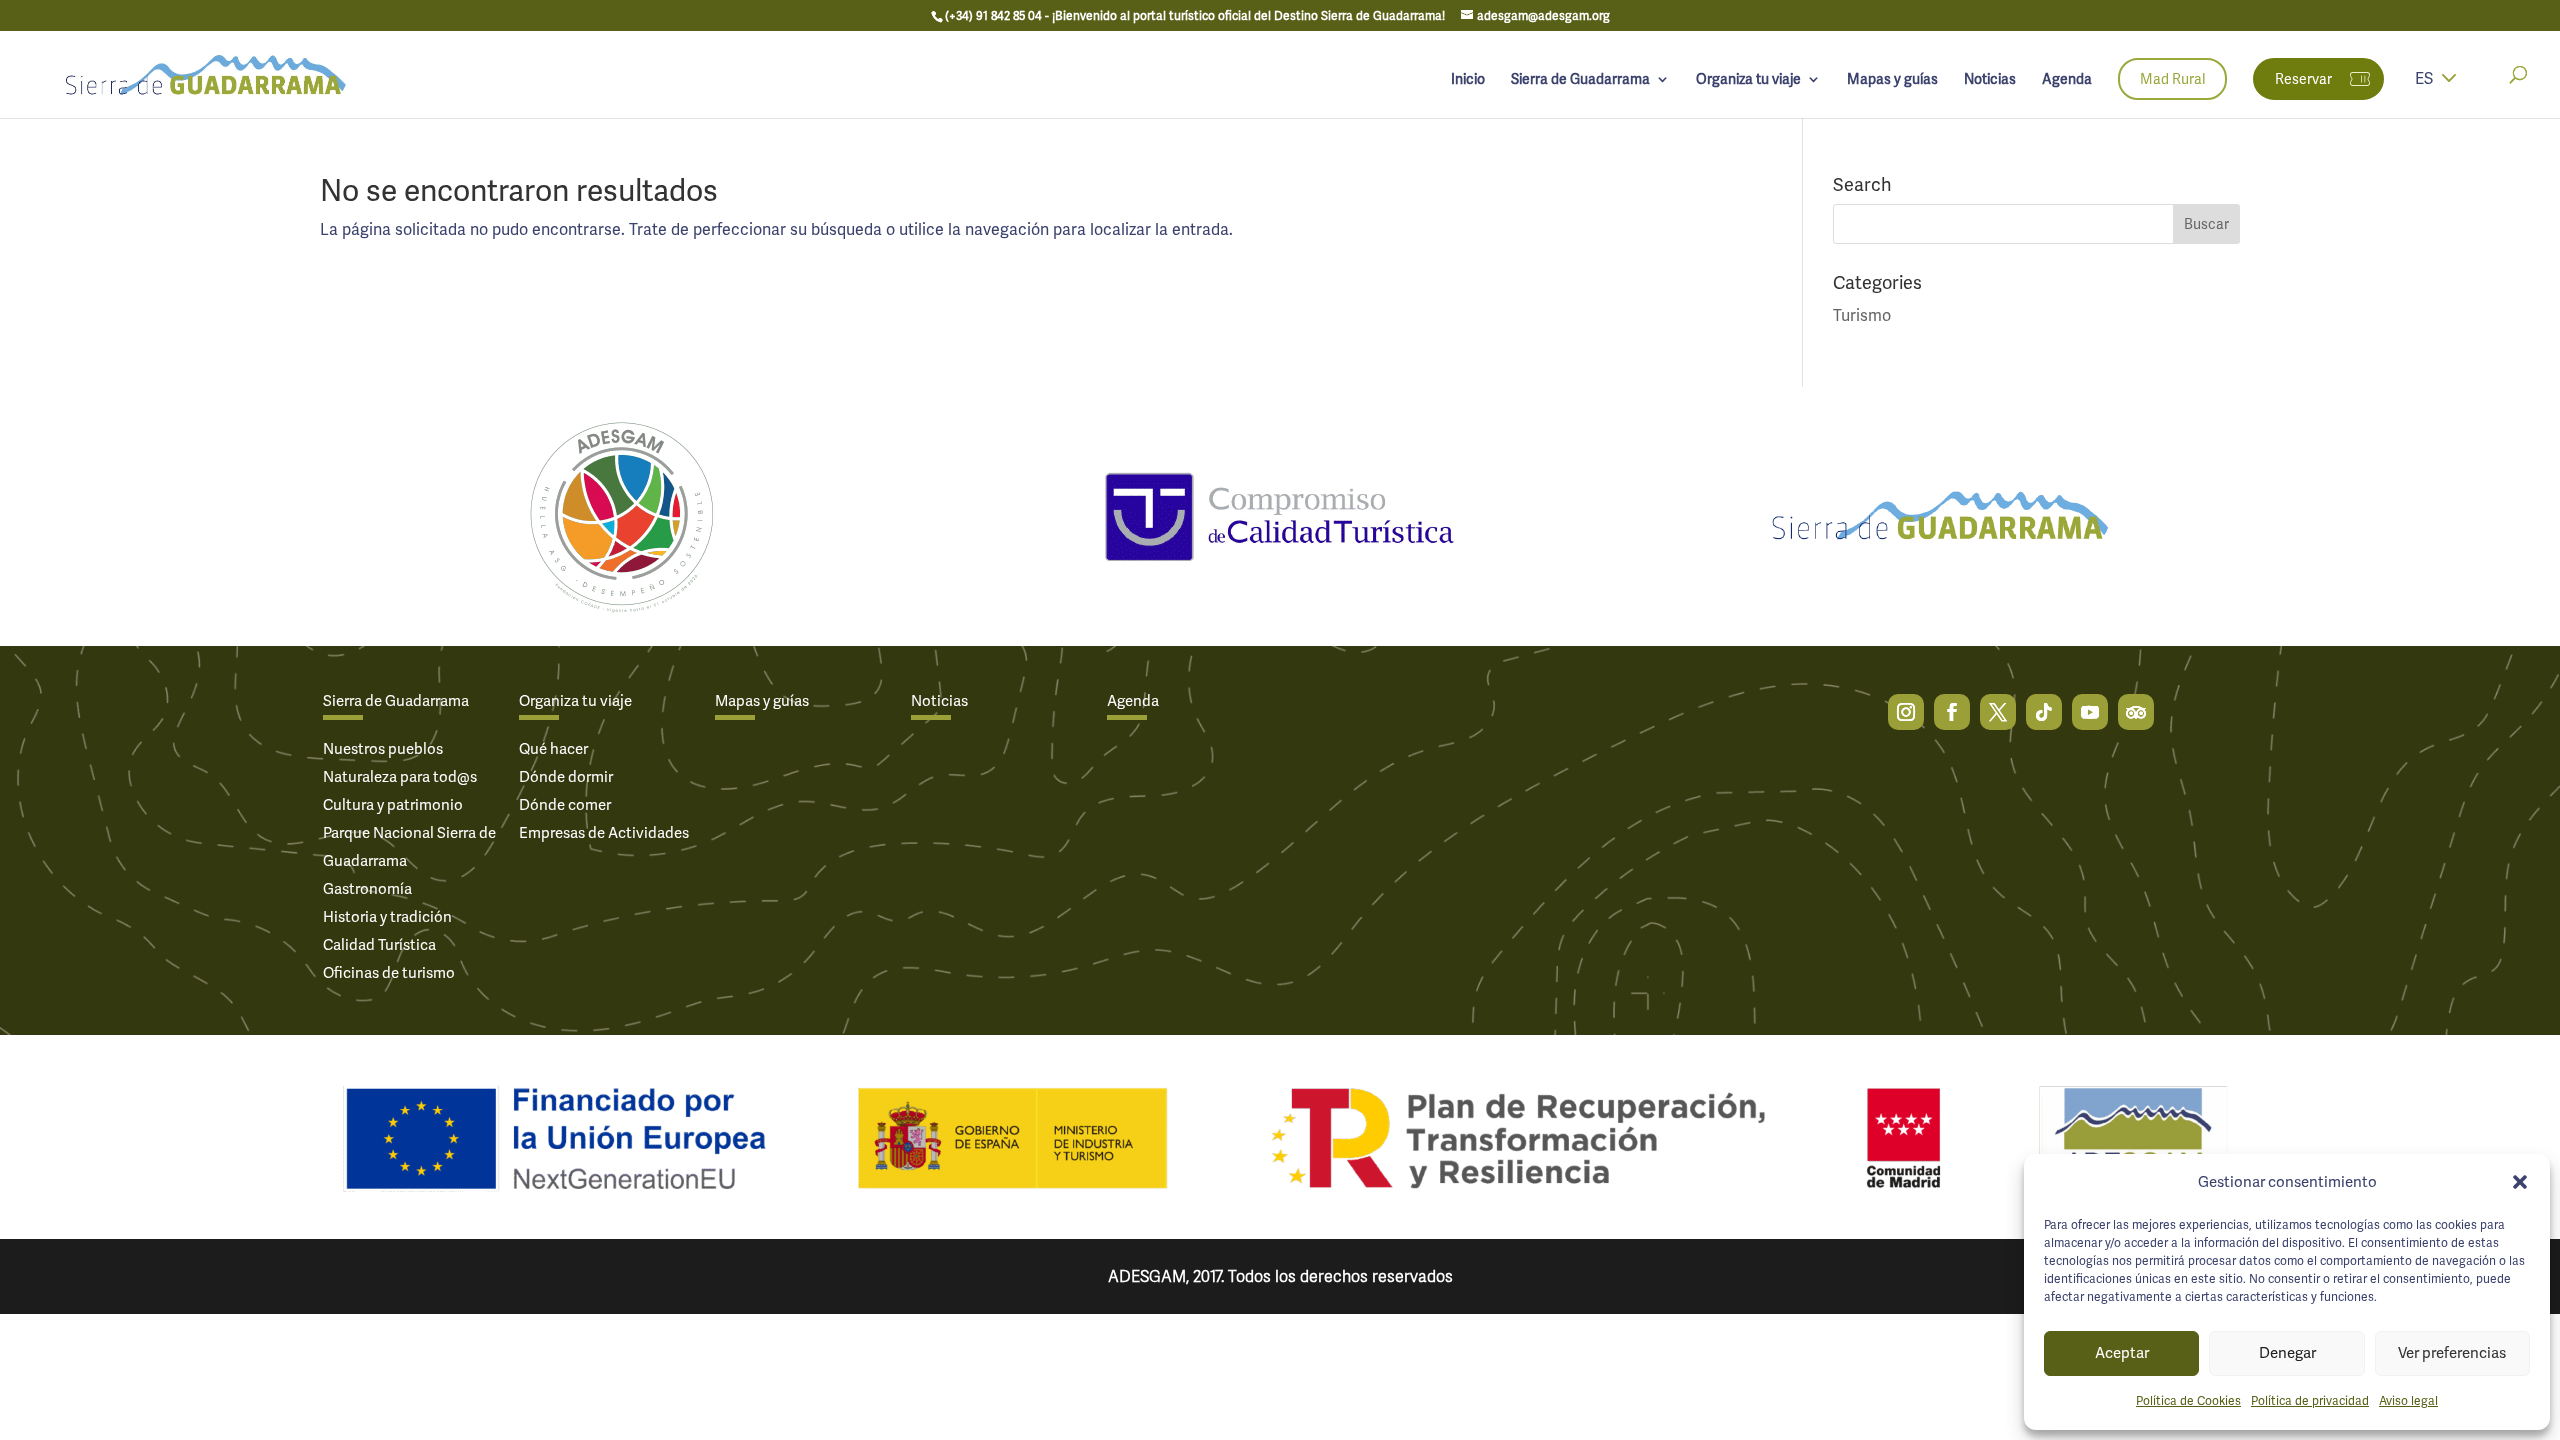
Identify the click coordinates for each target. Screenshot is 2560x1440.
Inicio (1468, 80)
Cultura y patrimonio (393, 805)
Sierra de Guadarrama (1580, 80)
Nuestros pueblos (383, 749)
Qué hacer (553, 749)
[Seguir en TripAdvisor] (2136, 712)
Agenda (2067, 80)
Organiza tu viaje (1748, 80)
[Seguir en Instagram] (1906, 712)
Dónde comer (565, 805)
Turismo (1862, 315)
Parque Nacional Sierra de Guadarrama (409, 847)
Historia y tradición (387, 917)
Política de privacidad (2310, 1401)
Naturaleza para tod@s (400, 777)
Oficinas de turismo (389, 973)
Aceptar (2122, 1353)
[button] (2520, 1182)
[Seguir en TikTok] (2044, 712)
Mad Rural (2172, 79)
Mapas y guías (1892, 80)
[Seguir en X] (1998, 712)
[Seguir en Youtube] (2090, 712)
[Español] (2449, 91)
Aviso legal (2408, 1401)
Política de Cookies (2188, 1401)
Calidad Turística (379, 945)
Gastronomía (367, 889)
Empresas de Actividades (604, 833)
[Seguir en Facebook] (1952, 712)
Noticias (1990, 80)
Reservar (2303, 79)
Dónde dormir (566, 777)
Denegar (2287, 1353)
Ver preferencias (2452, 1353)
